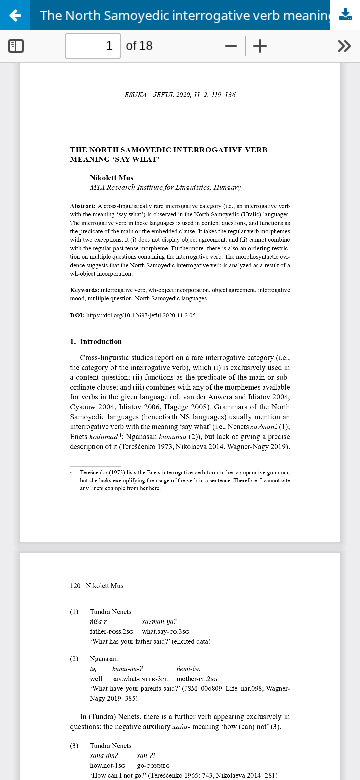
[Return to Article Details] (15, 15)
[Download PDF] (345, 15)
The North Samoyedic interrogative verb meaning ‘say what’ (200, 15)
